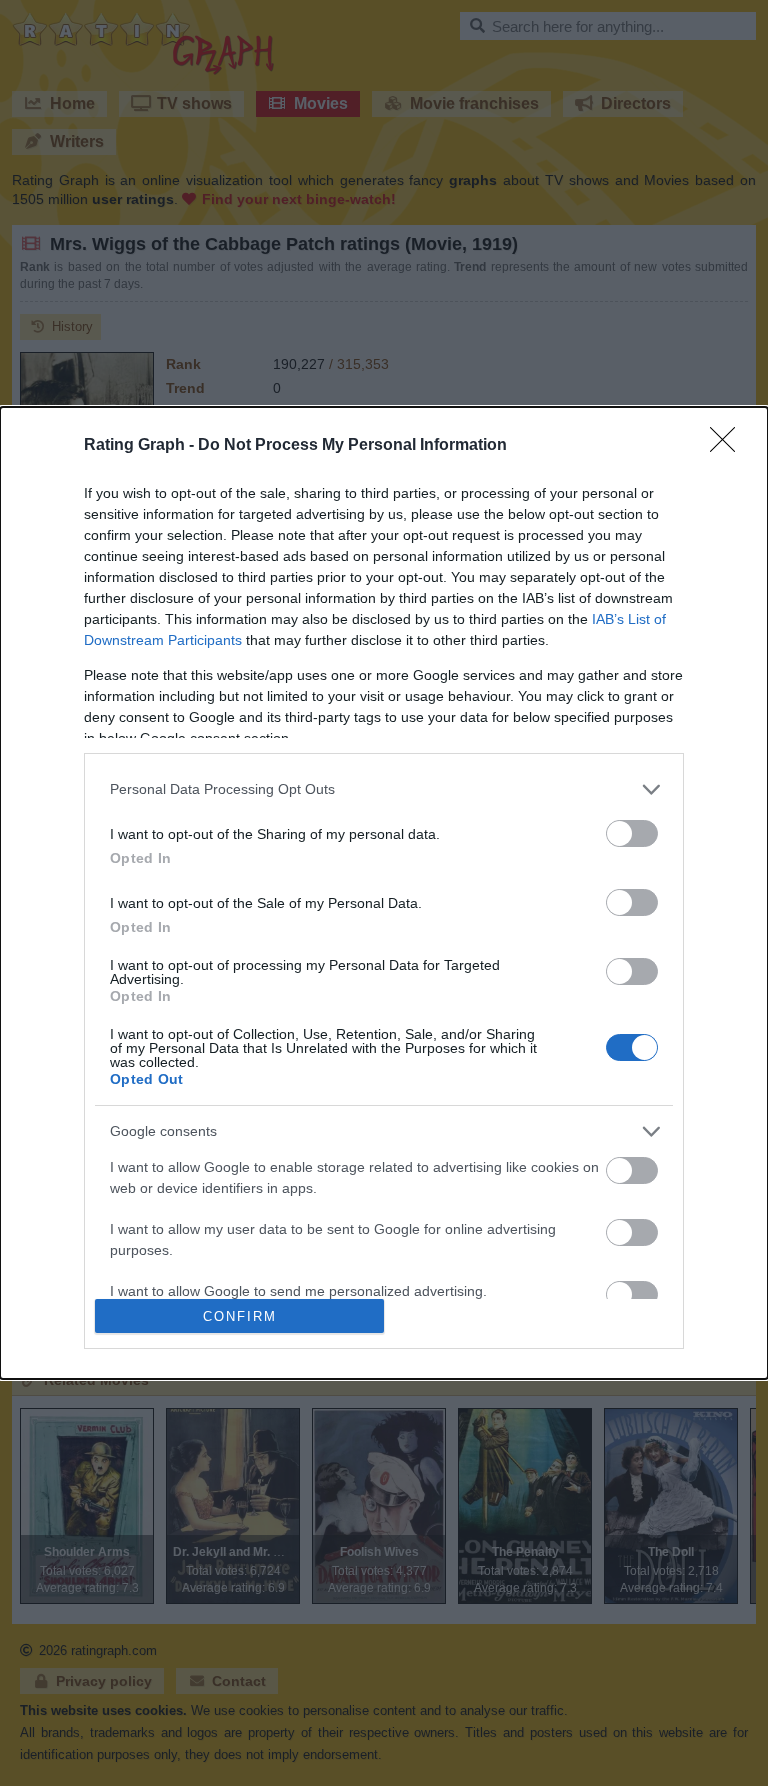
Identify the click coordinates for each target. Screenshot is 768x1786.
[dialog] (384, 893)
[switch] (632, 833)
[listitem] (384, 789)
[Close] (729, 446)
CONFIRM (240, 1316)
